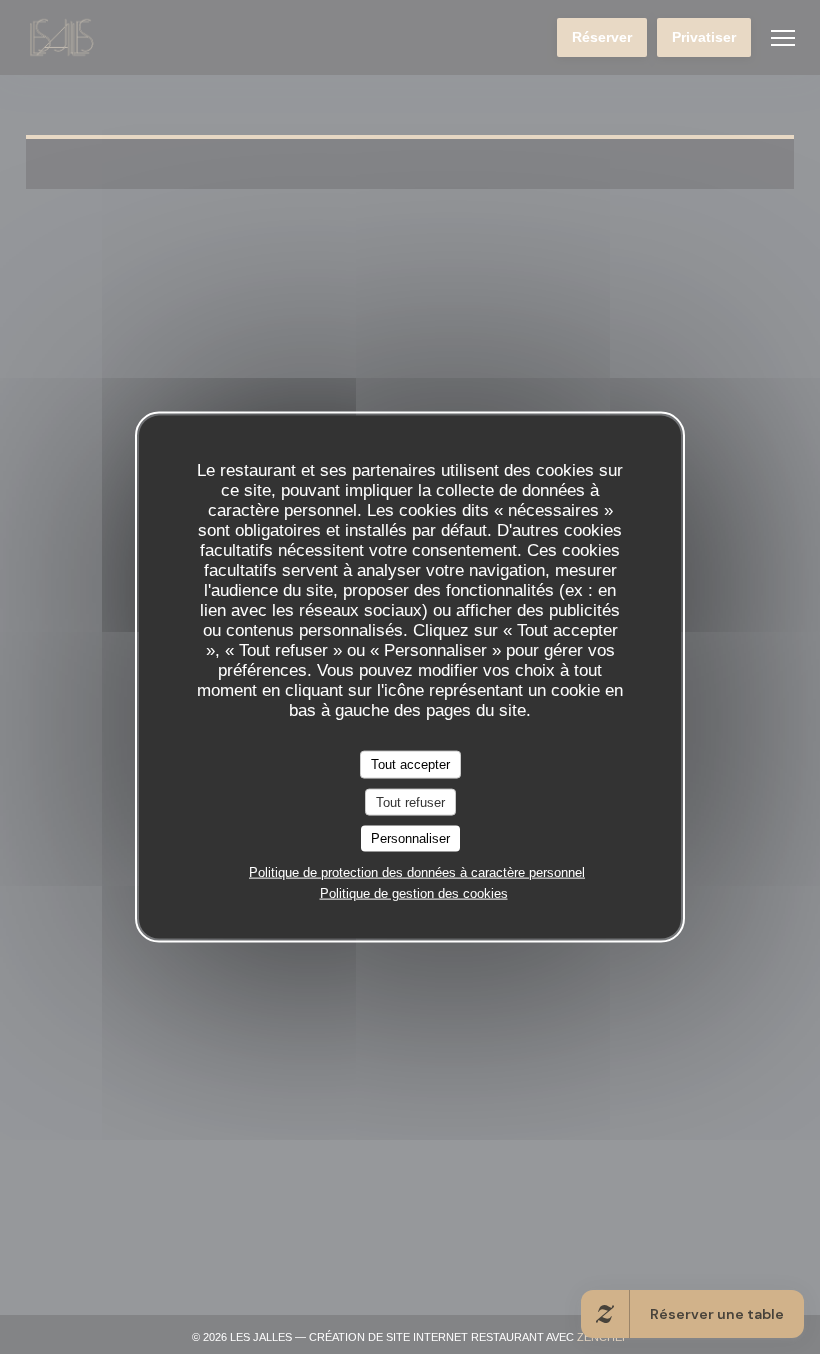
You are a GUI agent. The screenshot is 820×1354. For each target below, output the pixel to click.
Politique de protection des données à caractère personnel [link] (417, 871)
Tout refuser (410, 801)
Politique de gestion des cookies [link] (414, 892)
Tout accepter (410, 764)
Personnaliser (410, 838)
